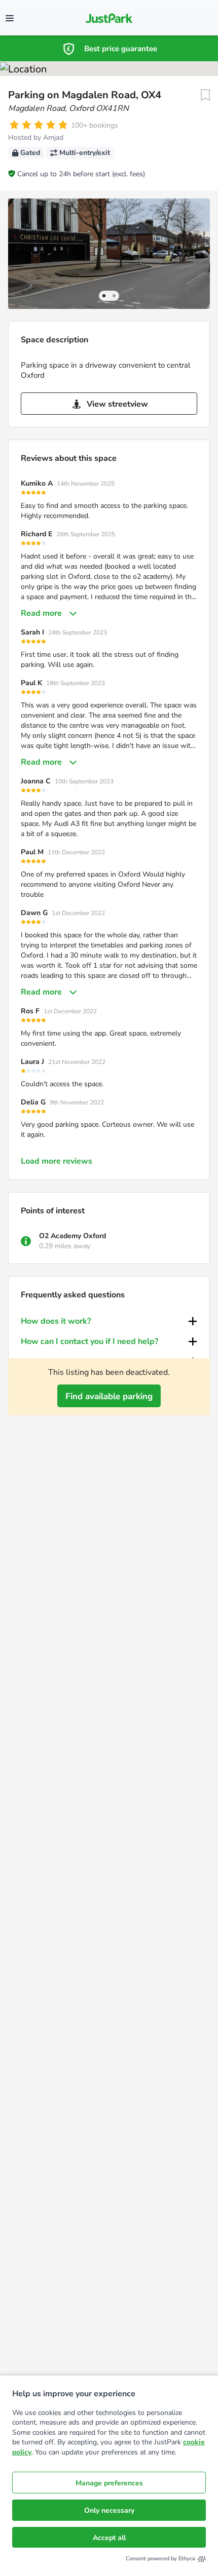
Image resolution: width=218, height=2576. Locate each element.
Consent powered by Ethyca (160, 2559)
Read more (41, 613)
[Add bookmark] (205, 95)
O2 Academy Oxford (72, 1236)
